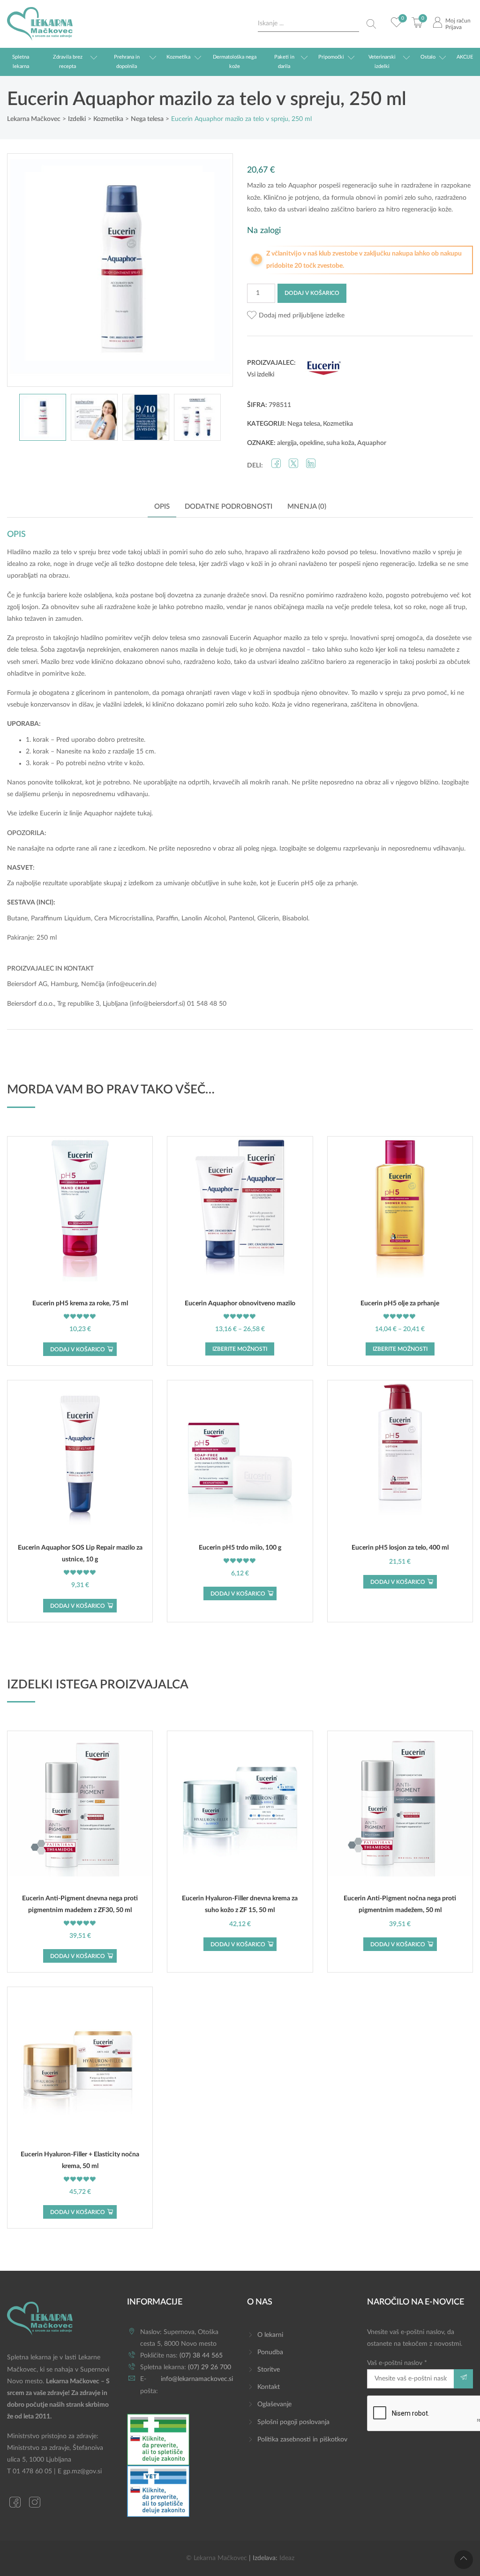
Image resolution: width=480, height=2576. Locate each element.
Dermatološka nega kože (235, 62)
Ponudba (270, 2352)
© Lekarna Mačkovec (217, 2558)
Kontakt (269, 2387)
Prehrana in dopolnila (127, 62)
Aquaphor (372, 443)
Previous (24, 270)
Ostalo (428, 57)
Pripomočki (331, 57)
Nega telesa (304, 424)
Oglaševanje (274, 2404)
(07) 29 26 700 (210, 2367)
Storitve (269, 2370)
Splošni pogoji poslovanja (293, 2422)
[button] (296, 316)
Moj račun (458, 21)
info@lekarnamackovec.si (197, 2379)
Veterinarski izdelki (382, 62)
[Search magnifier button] (371, 24)
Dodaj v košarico (312, 293)
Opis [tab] (162, 507)
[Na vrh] (464, 2560)
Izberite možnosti (240, 1349)
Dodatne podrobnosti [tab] (229, 507)
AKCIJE (465, 57)
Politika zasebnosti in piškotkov (302, 2440)
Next (216, 270)
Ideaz (287, 2558)
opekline (311, 443)
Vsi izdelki (261, 375)
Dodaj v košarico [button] (78, 1349)
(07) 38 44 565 (201, 2356)
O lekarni (270, 2335)
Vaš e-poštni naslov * (397, 2363)
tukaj (144, 813)
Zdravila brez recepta (68, 62)
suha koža (340, 443)
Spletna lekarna (21, 62)
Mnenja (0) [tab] (307, 507)
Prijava (454, 27)
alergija (287, 443)
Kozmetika (178, 57)
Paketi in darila (284, 62)
